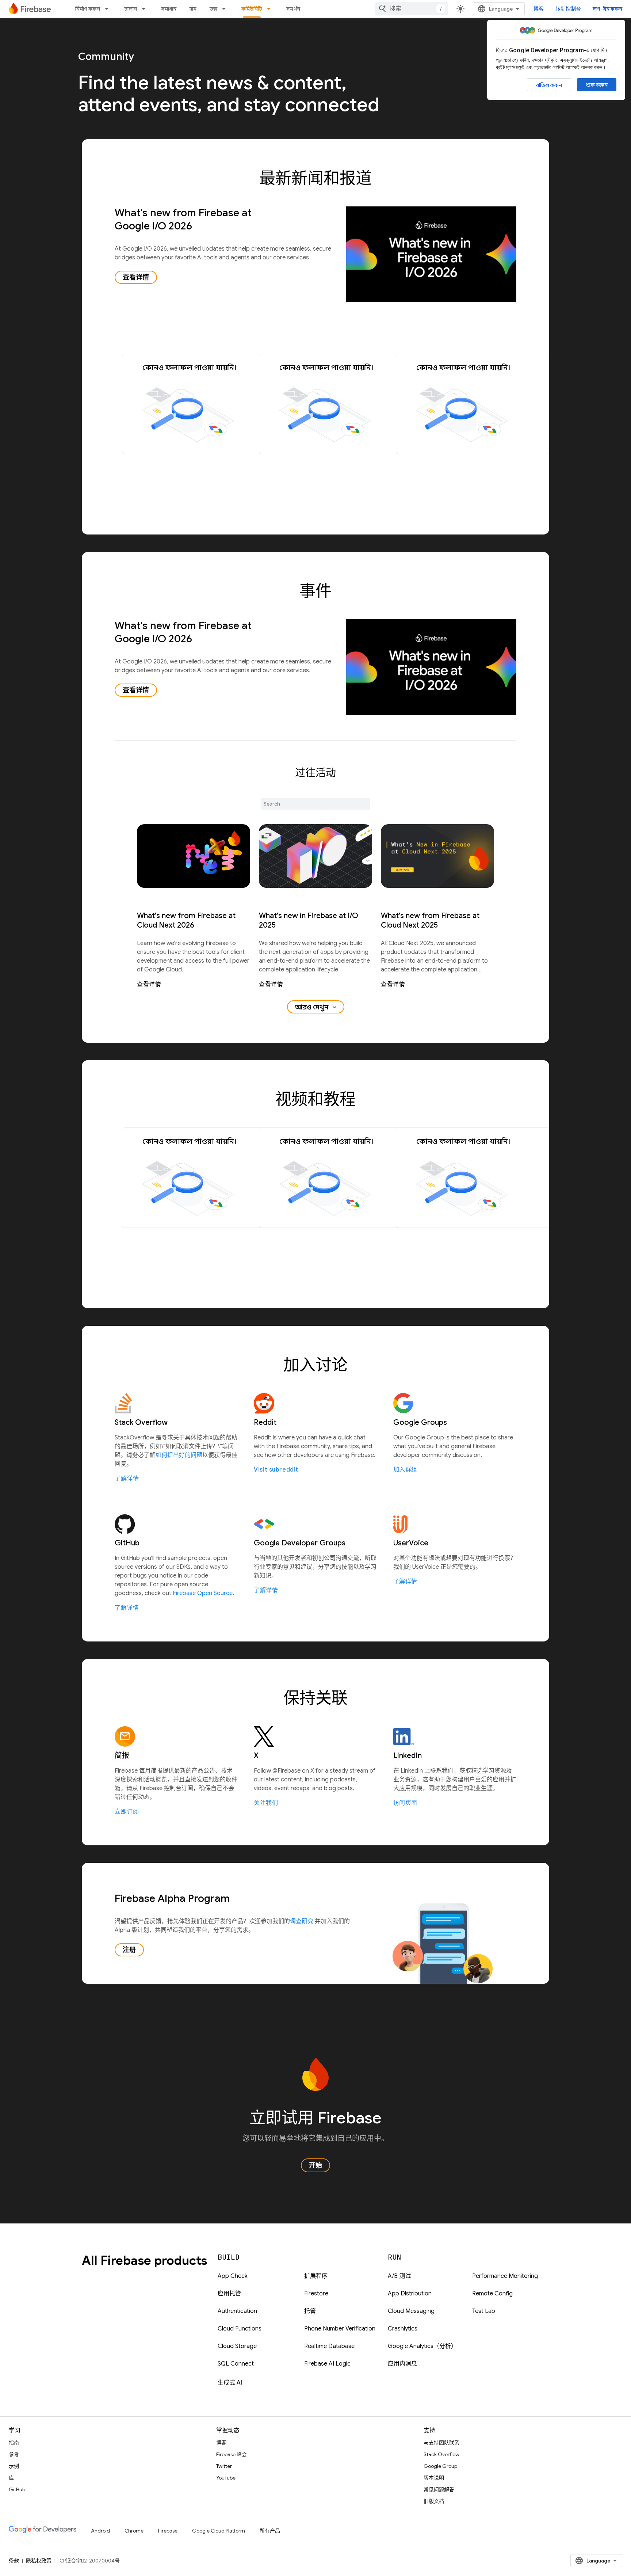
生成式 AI (230, 2383)
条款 (14, 2561)
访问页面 (405, 1803)
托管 (310, 2311)
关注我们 (266, 1803)
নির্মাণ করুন (88, 9)
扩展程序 (316, 2276)
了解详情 (127, 1479)
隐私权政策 (39, 2561)
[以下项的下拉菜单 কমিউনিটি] (271, 9)
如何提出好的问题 (179, 1455)
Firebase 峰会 (232, 2454)
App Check (233, 2276)
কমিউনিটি (252, 9)
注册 (129, 1950)
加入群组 (405, 1470)
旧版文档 (434, 2501)
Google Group (440, 2466)
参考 (14, 2454)
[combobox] (412, 9)
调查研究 (302, 1921)
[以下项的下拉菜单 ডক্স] (226, 9)
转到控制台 (568, 9)
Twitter (224, 2466)
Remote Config (492, 2294)
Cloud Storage (237, 2346)
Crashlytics (403, 2329)
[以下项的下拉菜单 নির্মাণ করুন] (109, 9)
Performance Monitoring (505, 2276)
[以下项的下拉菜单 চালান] (146, 9)
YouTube (226, 2478)
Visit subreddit (276, 1470)
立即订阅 (127, 1812)
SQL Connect (236, 2364)
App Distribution (410, 2294)
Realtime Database (329, 2346)
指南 (14, 2443)
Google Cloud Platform (219, 2531)
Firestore (316, 2294)
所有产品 (270, 2531)
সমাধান (169, 9)
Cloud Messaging (411, 2311)
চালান (131, 9)
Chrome (134, 2531)
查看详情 (136, 277)
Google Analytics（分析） (422, 2346)
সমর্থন (293, 9)
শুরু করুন (597, 85)
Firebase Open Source (203, 1593)
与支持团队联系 (441, 2443)
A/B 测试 (399, 2276)
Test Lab (484, 2311)
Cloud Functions (240, 2329)
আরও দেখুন (316, 1007)
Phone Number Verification (340, 2329)
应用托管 (229, 2294)
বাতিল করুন (549, 85)
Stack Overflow (441, 2454)
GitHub (17, 2489)
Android (100, 2531)
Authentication (237, 2311)
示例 (14, 2466)
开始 (315, 2165)
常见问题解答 (439, 2489)
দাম (193, 9)
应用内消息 (402, 2364)
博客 (539, 9)
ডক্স (213, 9)
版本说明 (434, 2478)
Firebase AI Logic (327, 2364)
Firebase (168, 2531)
